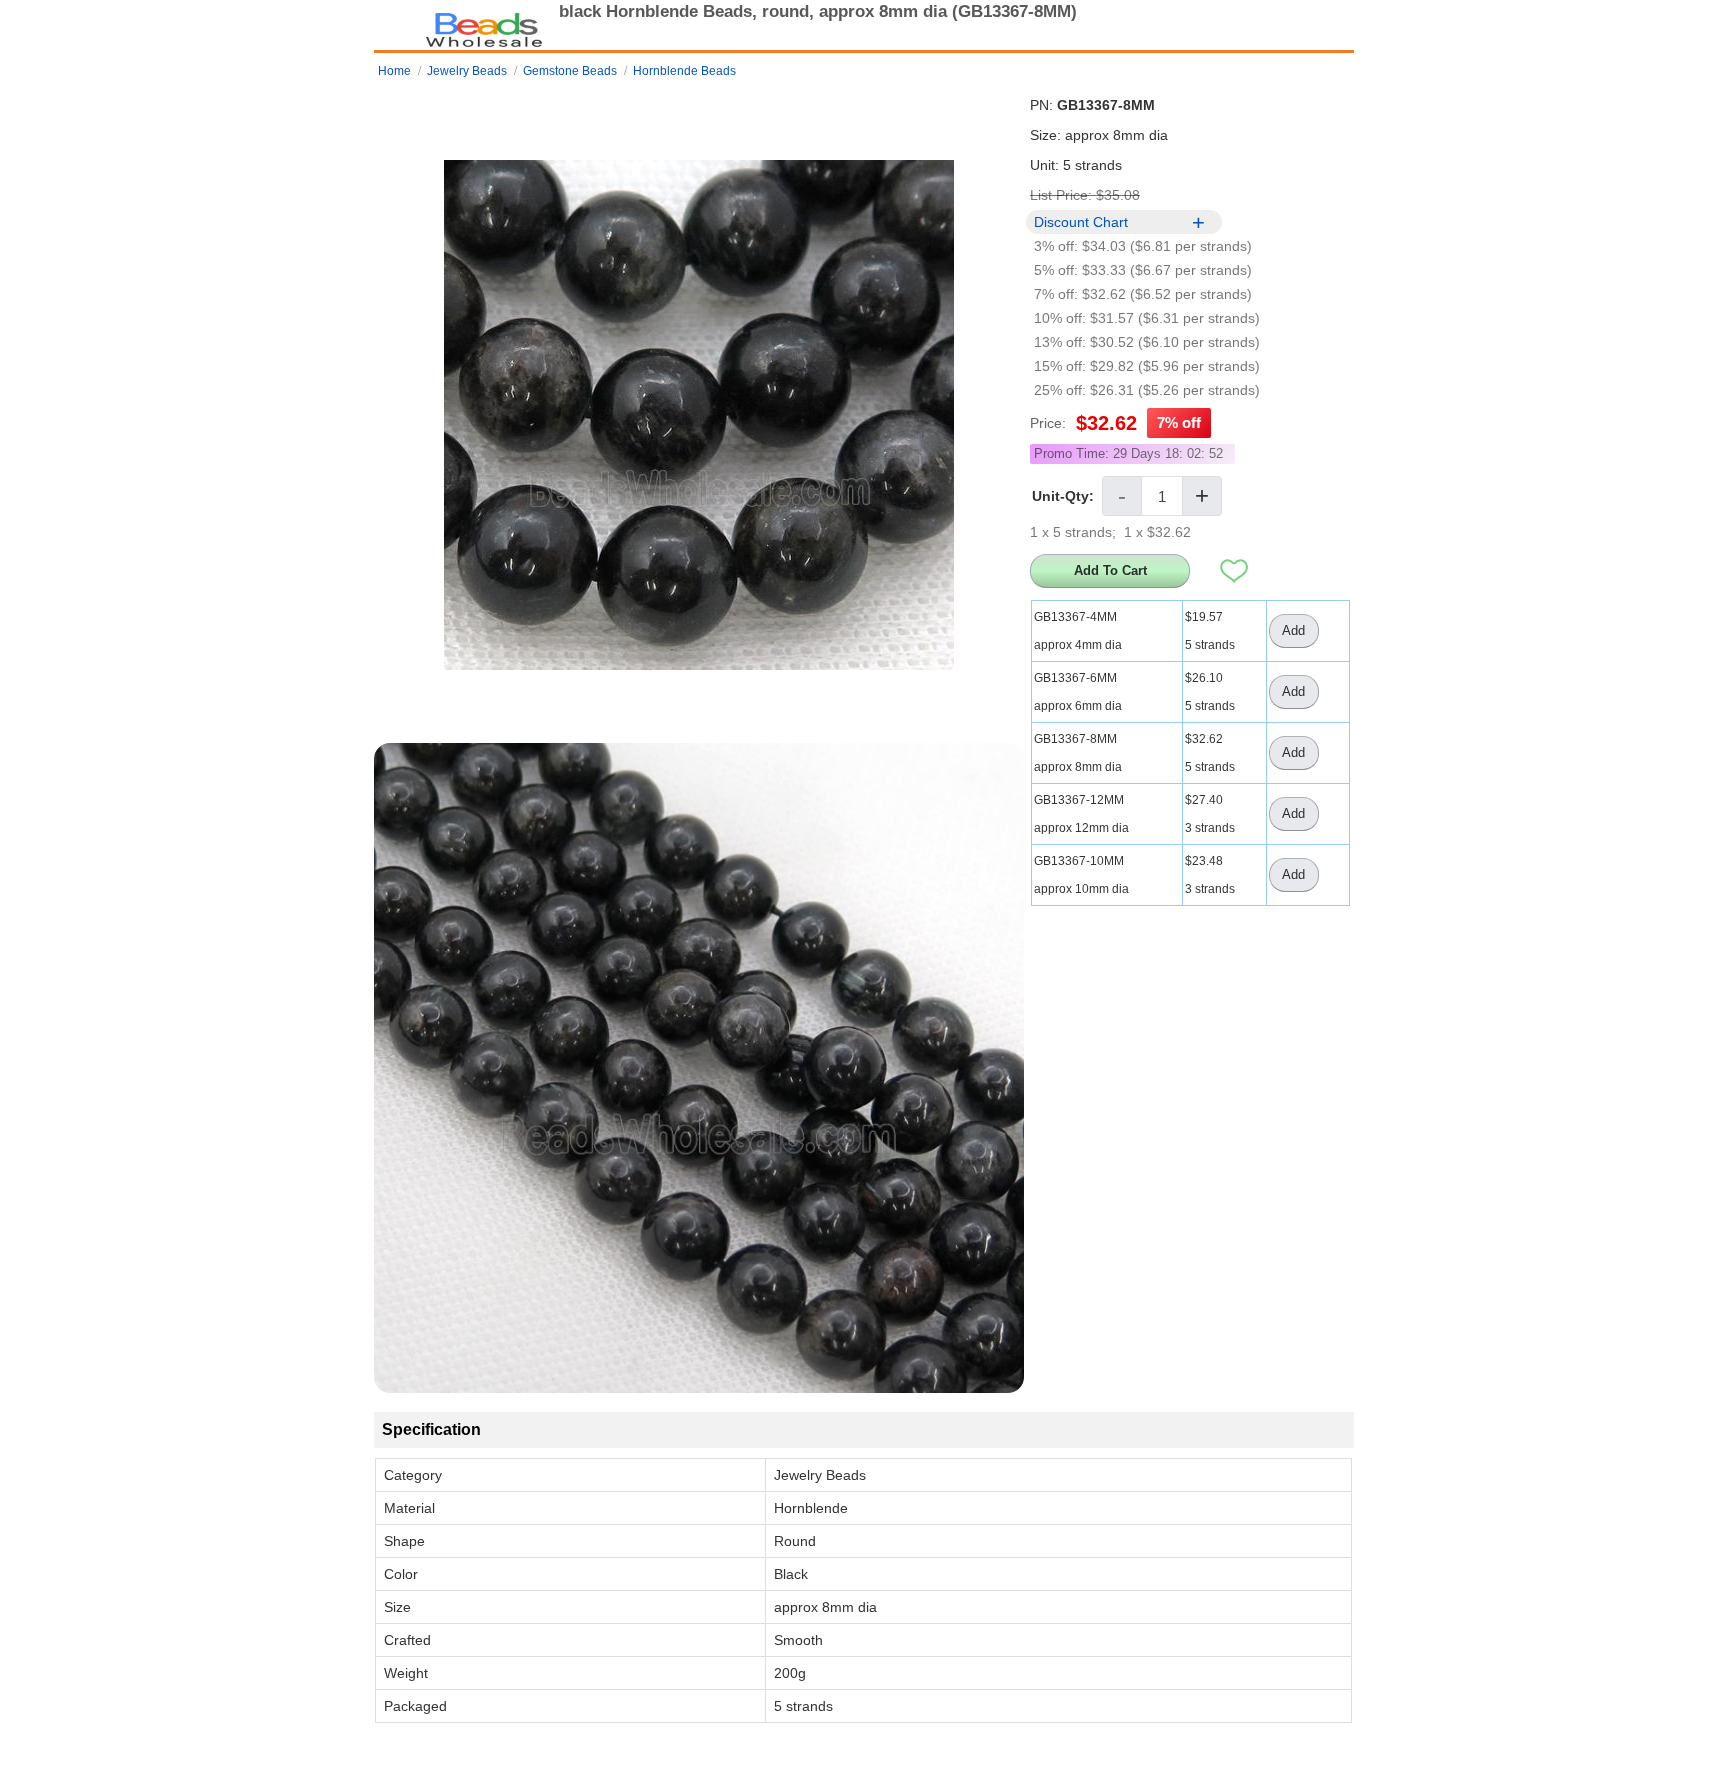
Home (394, 71)
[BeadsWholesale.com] (484, 25)
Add (1293, 630)
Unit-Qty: (1063, 496)
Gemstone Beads (570, 71)
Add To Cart (1110, 570)
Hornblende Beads (684, 71)
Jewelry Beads (467, 71)
